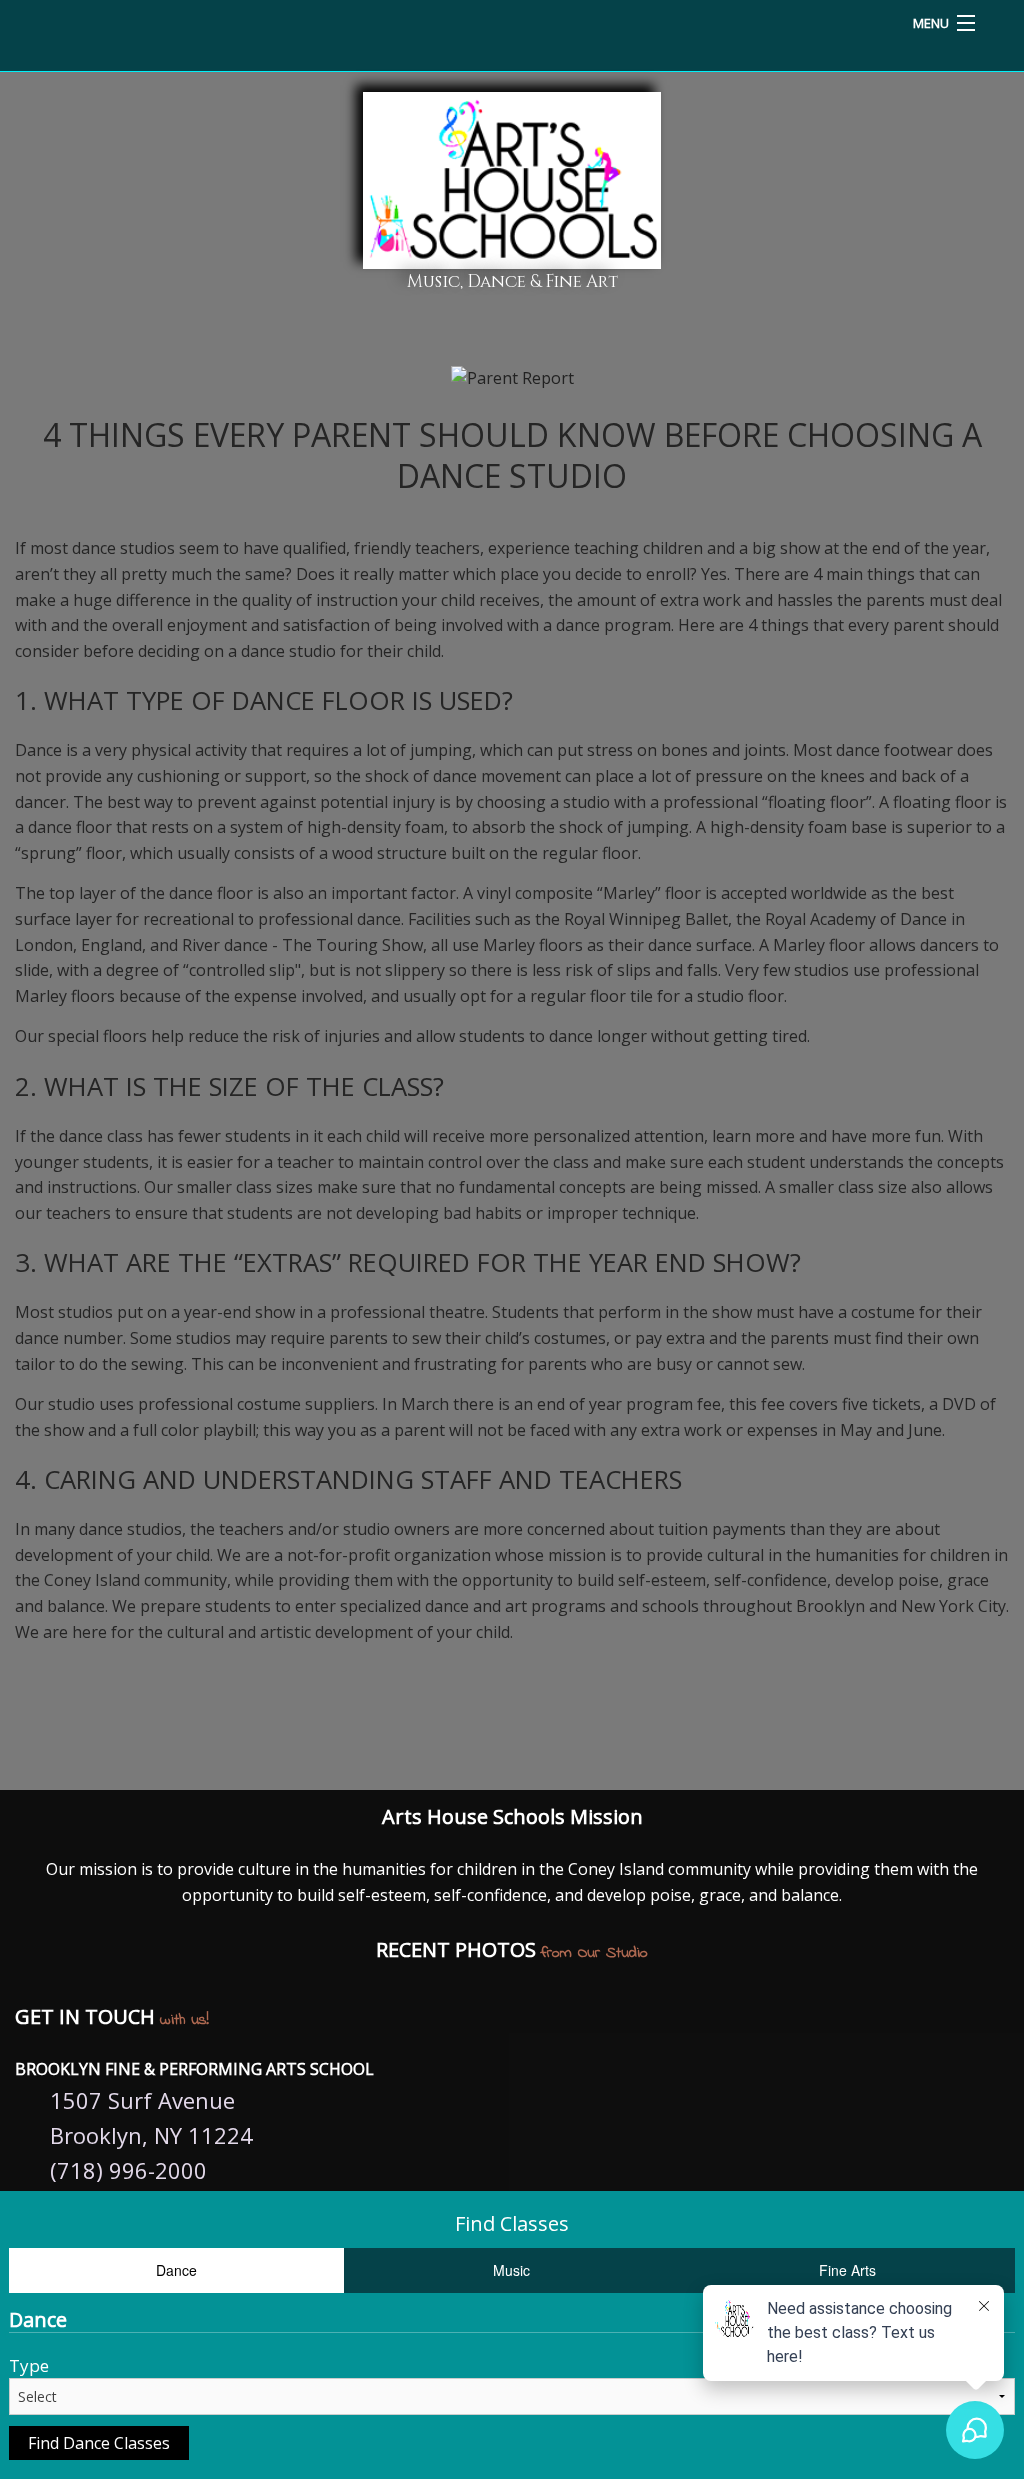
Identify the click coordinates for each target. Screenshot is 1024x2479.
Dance (176, 2270)
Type (29, 2365)
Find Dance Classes (99, 2443)
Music (511, 2270)
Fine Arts (847, 2270)
